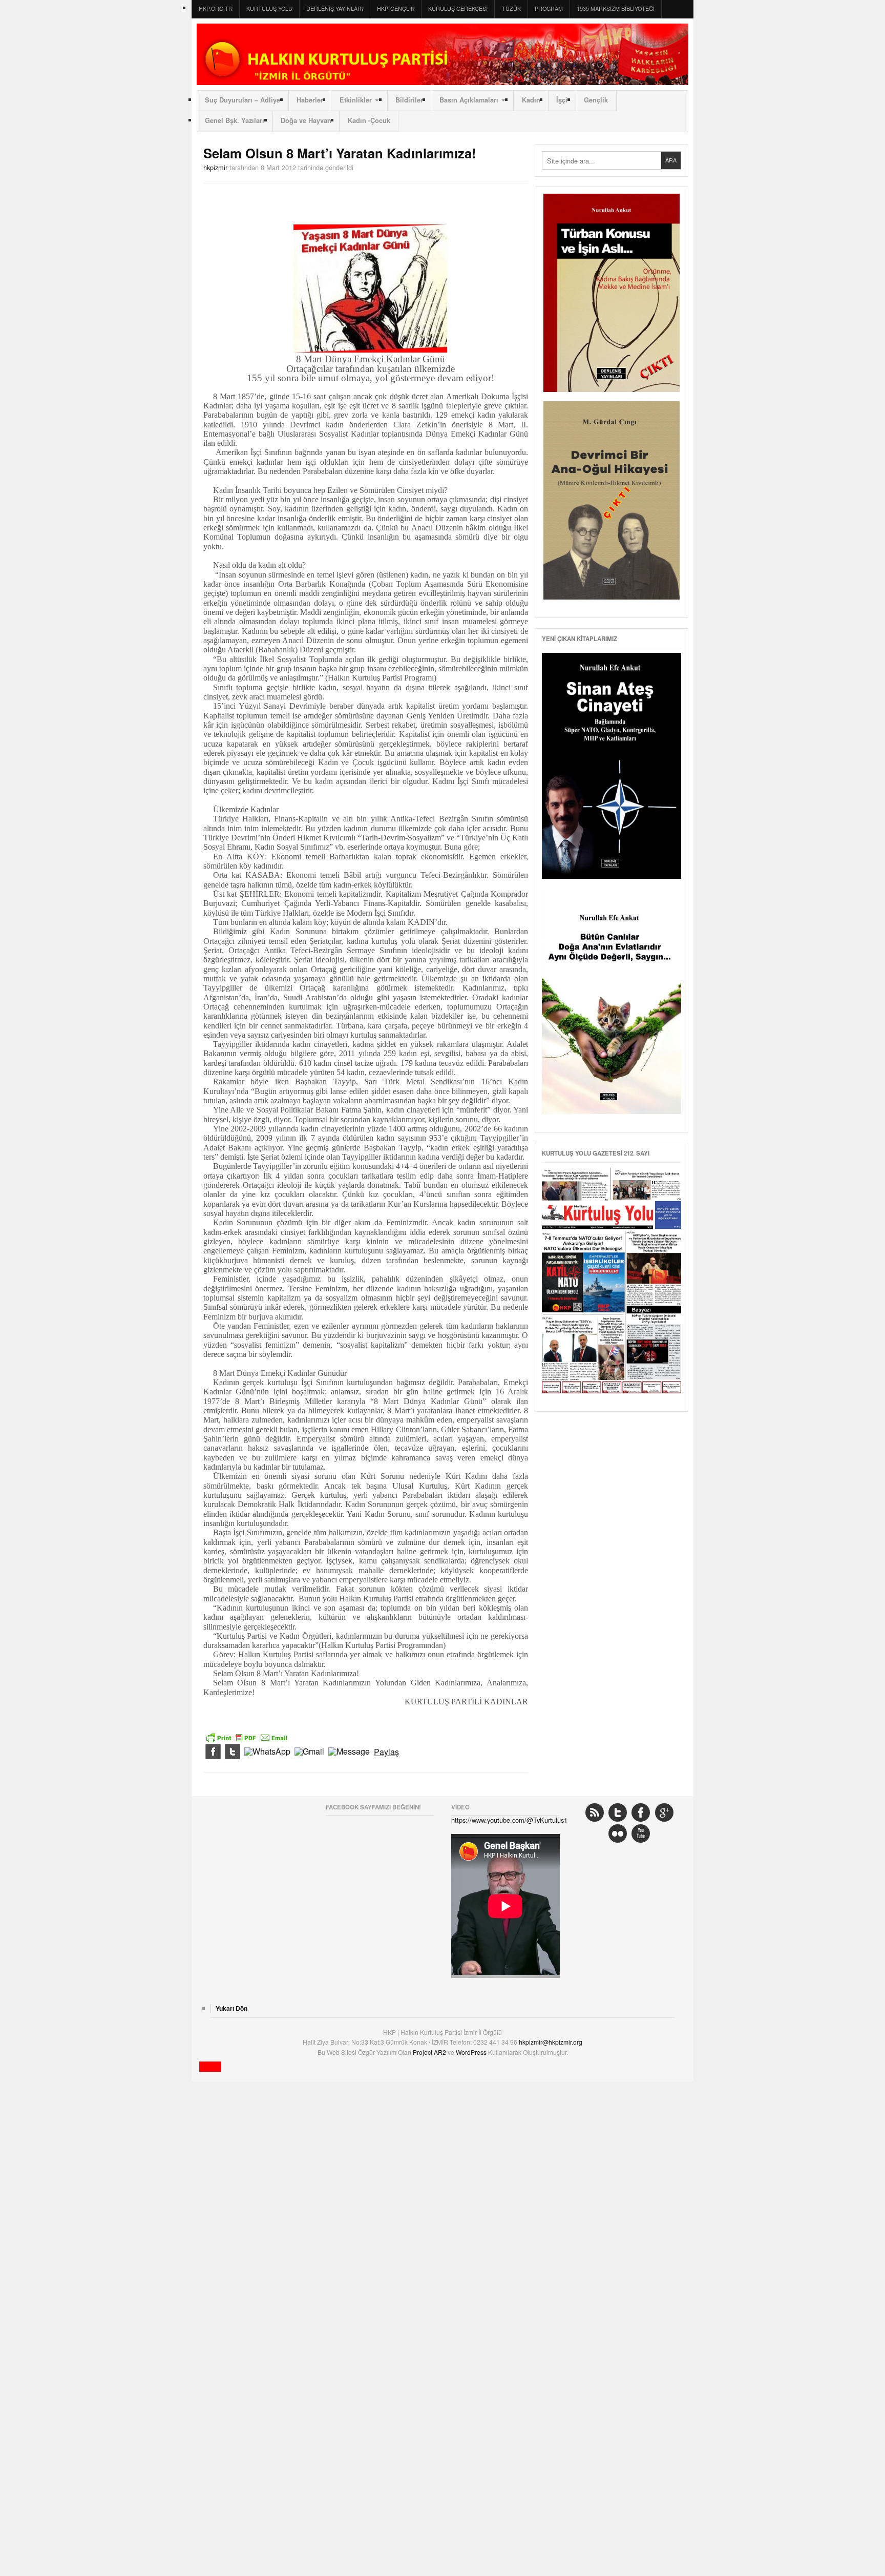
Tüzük (511, 8)
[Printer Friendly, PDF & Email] (247, 1737)
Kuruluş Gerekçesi (458, 8)
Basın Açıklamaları (469, 100)
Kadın (531, 100)
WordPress (472, 2052)
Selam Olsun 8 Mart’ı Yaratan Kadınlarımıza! (340, 153)
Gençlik (596, 100)
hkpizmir (215, 167)
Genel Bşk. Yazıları (235, 120)
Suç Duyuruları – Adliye (243, 100)
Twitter (618, 1812)
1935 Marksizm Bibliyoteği (616, 8)
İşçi (562, 100)
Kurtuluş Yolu (269, 8)
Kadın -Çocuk (369, 120)
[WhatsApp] (267, 1752)
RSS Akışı (595, 1812)
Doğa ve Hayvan (306, 120)
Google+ (664, 1812)
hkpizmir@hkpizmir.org (551, 2042)
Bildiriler (409, 100)
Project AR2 (430, 2052)
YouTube (641, 1833)
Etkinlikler (356, 100)
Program (549, 8)
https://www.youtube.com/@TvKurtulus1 (509, 1820)
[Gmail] (309, 1752)
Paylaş (386, 1752)
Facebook (641, 1812)
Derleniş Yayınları (335, 8)
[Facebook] (213, 1752)
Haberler (310, 100)
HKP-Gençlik (396, 8)
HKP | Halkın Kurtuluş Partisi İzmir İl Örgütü (442, 54)
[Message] (349, 1752)
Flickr (618, 1833)
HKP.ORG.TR (216, 8)
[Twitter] (233, 1752)
